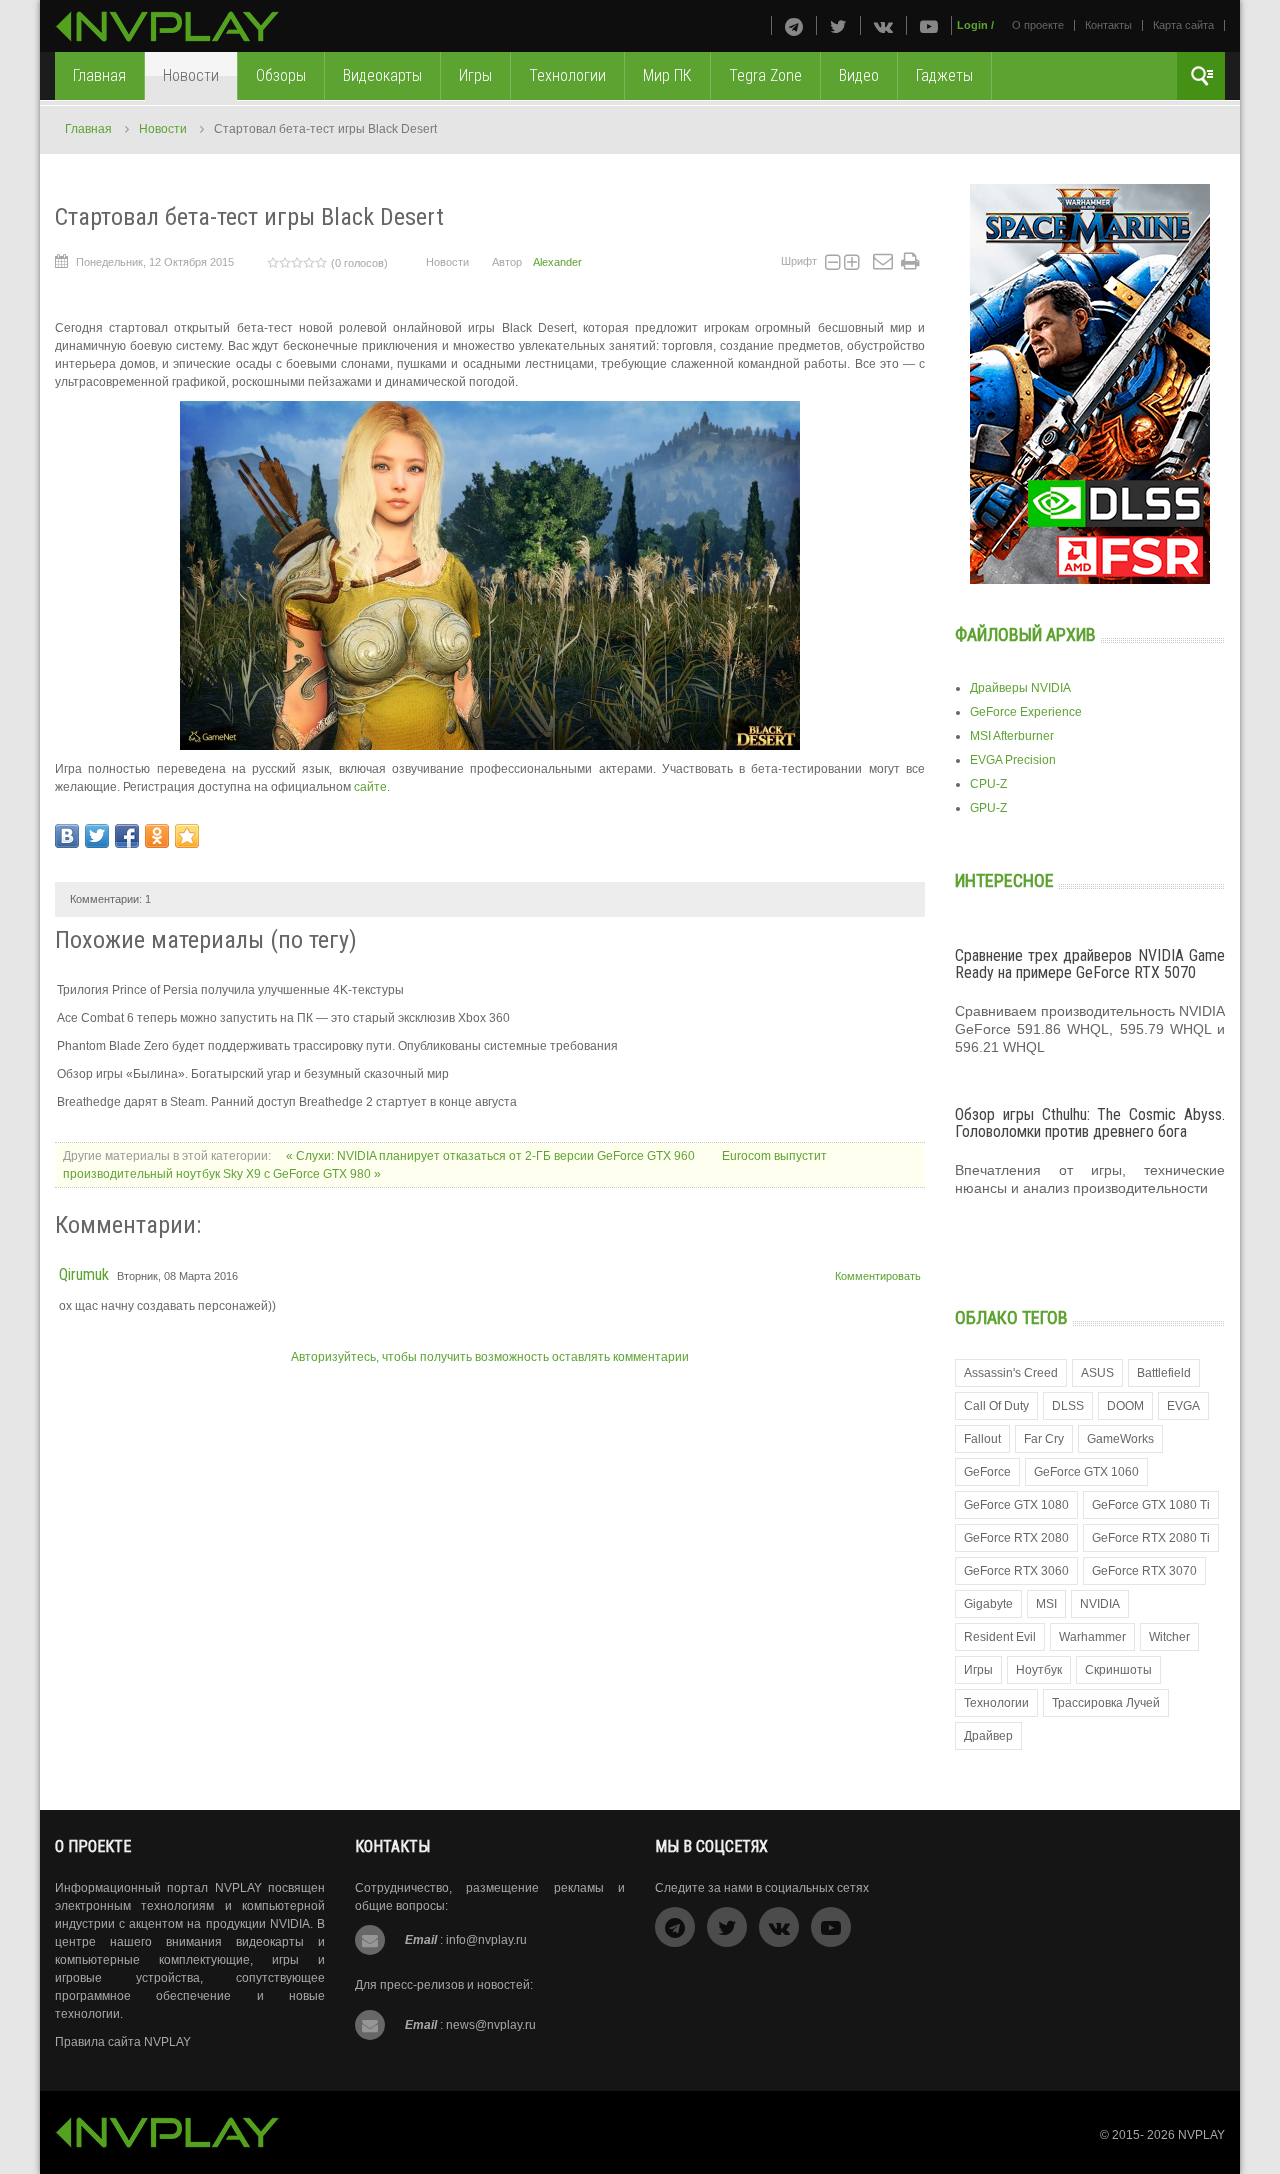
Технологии (996, 1703)
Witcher (1169, 1637)
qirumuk (84, 1274)
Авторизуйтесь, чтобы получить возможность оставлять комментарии (490, 1357)
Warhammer (1092, 1637)
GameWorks (1120, 1439)
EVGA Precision (1013, 760)
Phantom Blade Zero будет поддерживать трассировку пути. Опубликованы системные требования (337, 1046)
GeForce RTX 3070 (1144, 1571)
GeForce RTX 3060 (1016, 1571)
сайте (370, 787)
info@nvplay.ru (486, 1940)
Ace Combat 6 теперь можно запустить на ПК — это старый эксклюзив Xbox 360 (283, 1018)
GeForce (987, 1472)
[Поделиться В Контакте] (67, 836)
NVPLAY (1201, 2135)
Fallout (982, 1439)
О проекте (1038, 25)
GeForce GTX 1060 (1086, 1472)
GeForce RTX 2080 (1016, 1538)
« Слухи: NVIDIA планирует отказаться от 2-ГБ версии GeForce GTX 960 (492, 1156)
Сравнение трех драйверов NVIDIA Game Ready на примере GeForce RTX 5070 (1090, 964)
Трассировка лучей (1106, 1703)
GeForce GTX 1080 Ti (1151, 1505)
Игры (978, 1670)
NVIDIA (1100, 1604)
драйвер (988, 1736)
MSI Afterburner (1012, 736)
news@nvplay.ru (491, 2025)
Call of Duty (996, 1406)
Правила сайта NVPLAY (123, 2042)
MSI (1046, 1604)
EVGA (1183, 1406)
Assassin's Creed (1011, 1373)
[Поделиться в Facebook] (127, 836)
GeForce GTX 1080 (1016, 1505)
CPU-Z (988, 784)
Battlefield (1164, 1373)
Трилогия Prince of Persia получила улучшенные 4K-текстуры (230, 990)
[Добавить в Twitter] (97, 836)
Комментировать (878, 1276)
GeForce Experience (1026, 712)
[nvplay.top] (167, 26)
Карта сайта (1183, 25)
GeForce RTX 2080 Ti (1151, 1538)
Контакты (1108, 25)
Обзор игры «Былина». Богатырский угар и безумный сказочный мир (253, 1074)
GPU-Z (988, 808)
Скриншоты (1118, 1670)
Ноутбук (1039, 1670)
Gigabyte (988, 1604)
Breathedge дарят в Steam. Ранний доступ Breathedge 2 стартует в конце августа (287, 1102)
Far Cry (1044, 1439)
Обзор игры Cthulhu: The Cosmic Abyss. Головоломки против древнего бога (1090, 1123)
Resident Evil (1000, 1637)
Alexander (557, 262)
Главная (88, 129)
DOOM (1125, 1406)
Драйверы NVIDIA (1020, 688)
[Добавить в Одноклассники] (157, 836)
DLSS (1068, 1406)
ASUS (1097, 1373)
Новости (163, 129)
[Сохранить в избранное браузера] (187, 836)
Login (972, 25)
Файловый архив (1025, 634)
